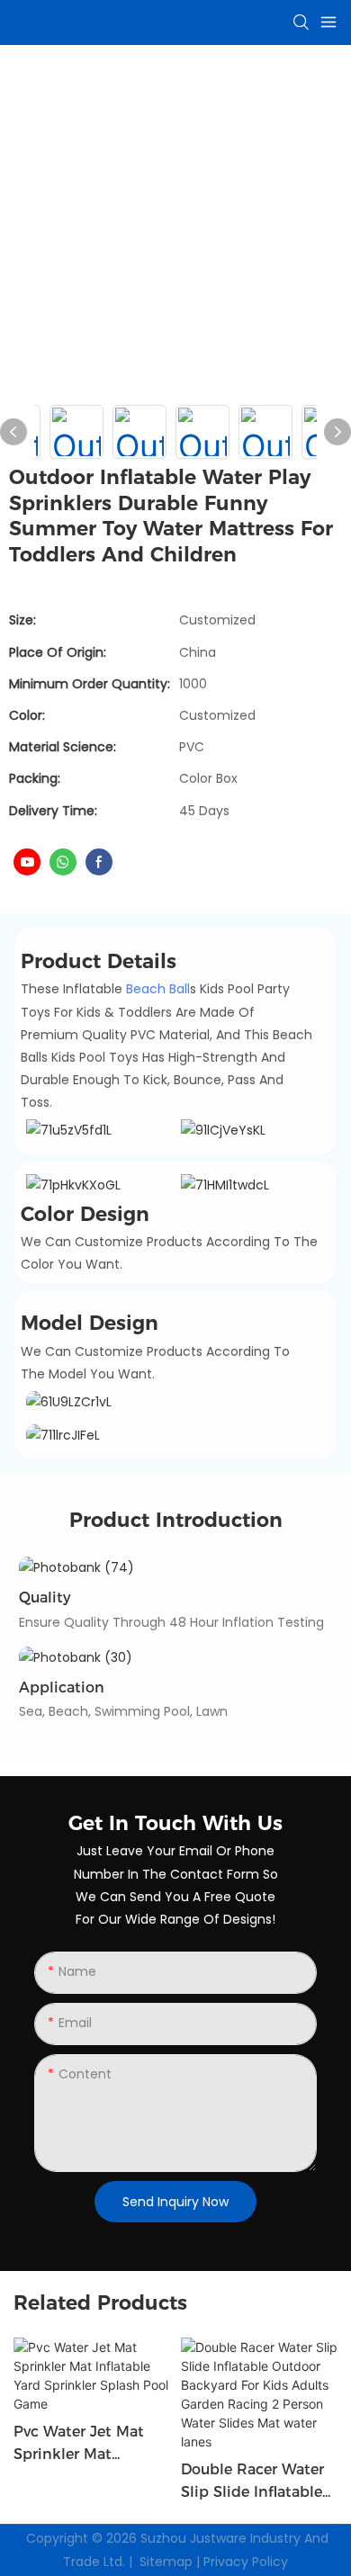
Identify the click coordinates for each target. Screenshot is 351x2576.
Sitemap (166, 2562)
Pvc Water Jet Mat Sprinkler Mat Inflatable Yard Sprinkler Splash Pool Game (91, 2445)
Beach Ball (158, 989)
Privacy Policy (246, 2562)
